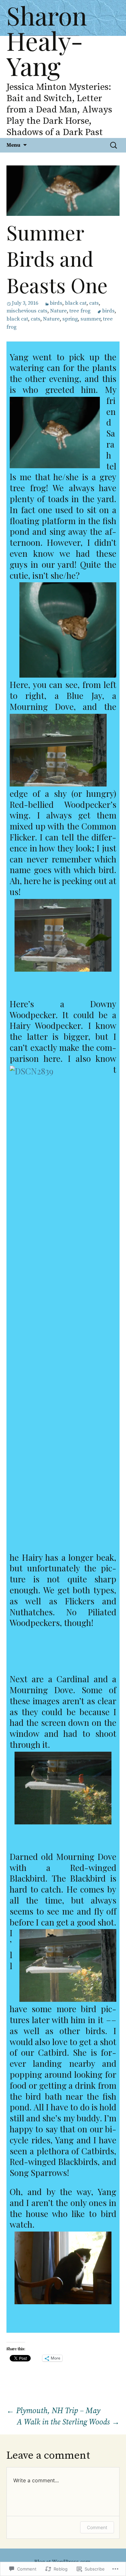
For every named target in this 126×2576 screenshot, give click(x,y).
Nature (58, 311)
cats (94, 303)
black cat (76, 303)
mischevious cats (27, 311)
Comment (97, 2527)
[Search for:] (114, 145)
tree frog (80, 311)
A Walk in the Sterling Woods (68, 2422)
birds (56, 303)
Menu (13, 145)
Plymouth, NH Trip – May (53, 2411)
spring (70, 319)
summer (90, 319)
